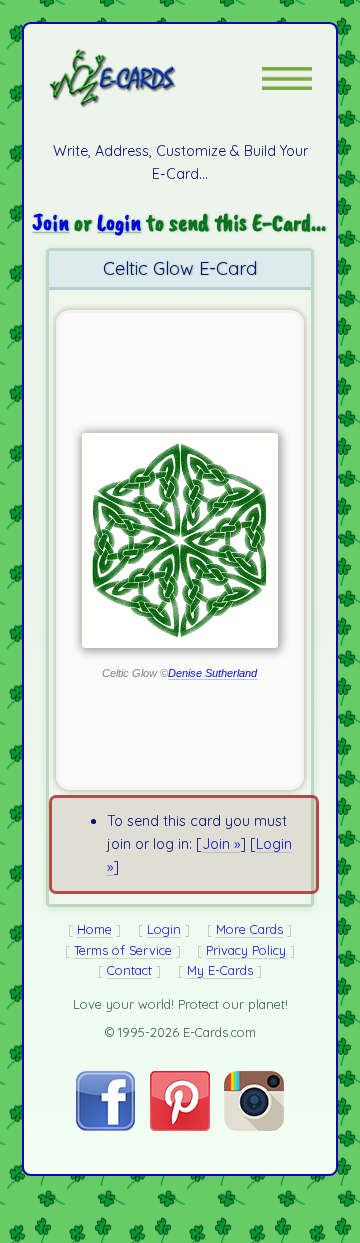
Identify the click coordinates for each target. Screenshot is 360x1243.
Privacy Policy (246, 950)
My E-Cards (220, 970)
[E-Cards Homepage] (148, 78)
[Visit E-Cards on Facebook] (105, 1126)
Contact (129, 970)
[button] (287, 78)
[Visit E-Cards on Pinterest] (180, 1126)
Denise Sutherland (212, 673)
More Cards (249, 929)
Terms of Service (123, 950)
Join (50, 221)
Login (119, 221)
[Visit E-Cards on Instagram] (254, 1126)
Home (94, 929)
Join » (221, 844)
